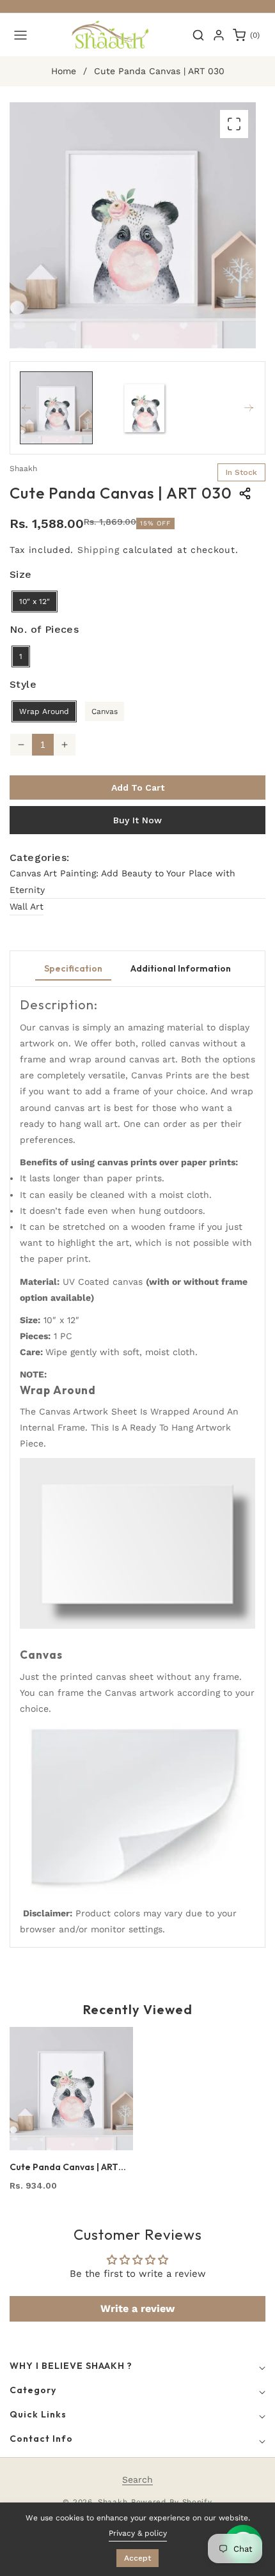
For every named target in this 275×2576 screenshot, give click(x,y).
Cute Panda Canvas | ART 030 (64, 2167)
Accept (137, 2558)
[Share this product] (245, 493)
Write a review (137, 2308)
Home (64, 71)
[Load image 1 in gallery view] (56, 408)
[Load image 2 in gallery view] (145, 408)
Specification (73, 968)
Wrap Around (44, 711)
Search (137, 2479)
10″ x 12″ (35, 601)
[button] (20, 35)
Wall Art (27, 906)
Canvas (105, 711)
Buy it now (137, 820)
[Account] (219, 35)
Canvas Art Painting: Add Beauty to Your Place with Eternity (122, 881)
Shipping (98, 550)
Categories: (39, 857)
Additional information (181, 968)
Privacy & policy (138, 2533)
